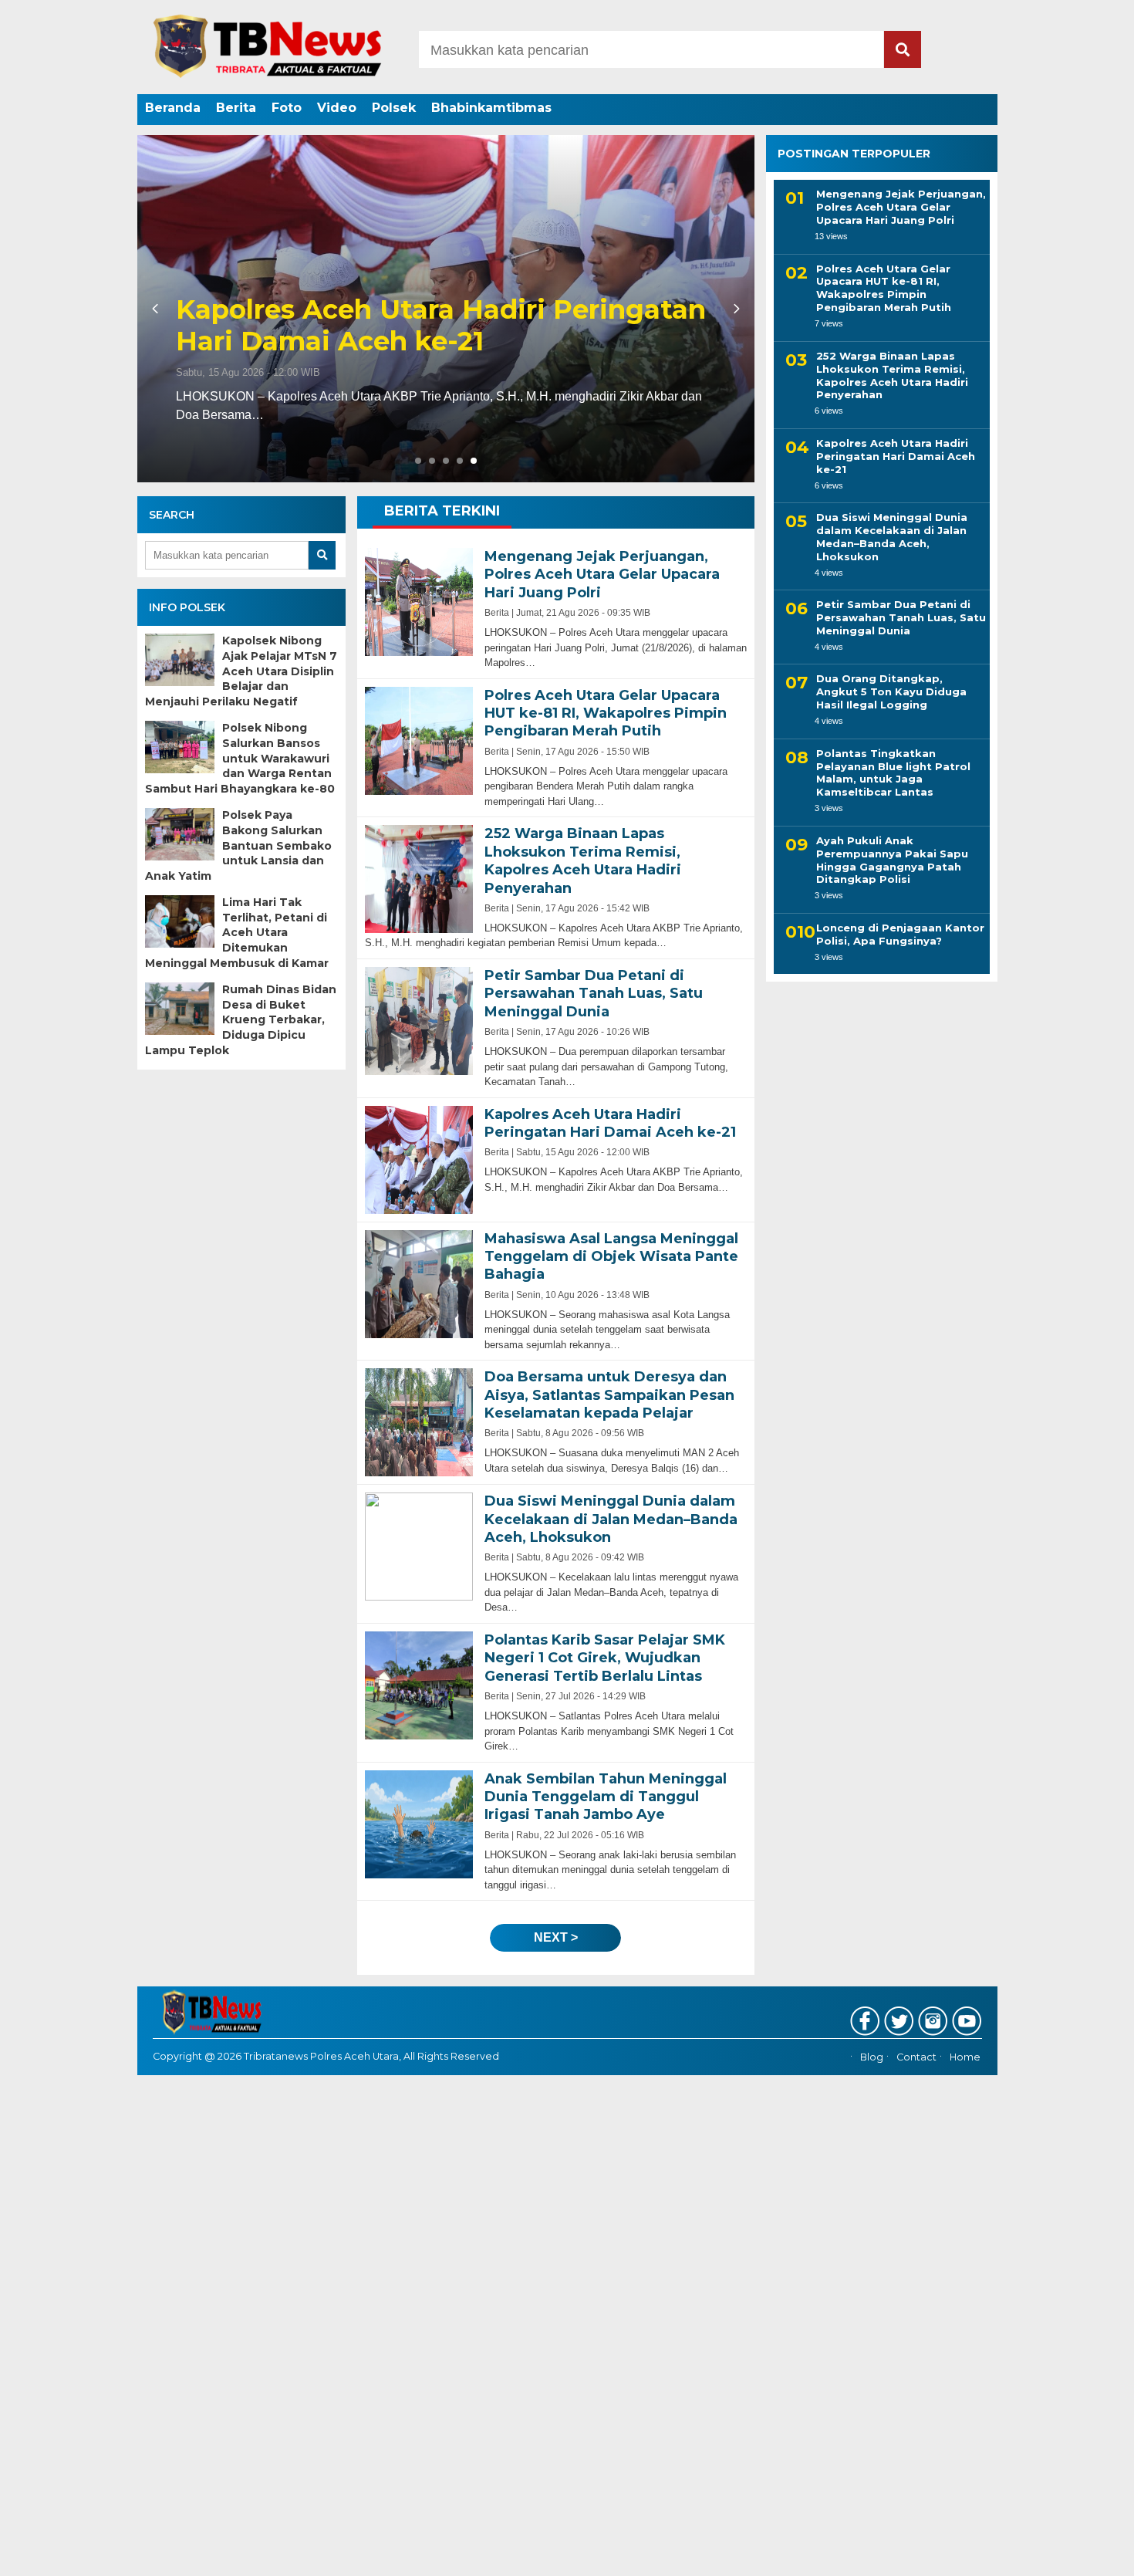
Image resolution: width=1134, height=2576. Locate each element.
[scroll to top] (1083, 2554)
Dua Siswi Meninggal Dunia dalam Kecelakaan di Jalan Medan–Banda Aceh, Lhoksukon (892, 537)
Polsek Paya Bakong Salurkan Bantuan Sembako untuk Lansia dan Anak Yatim (238, 845)
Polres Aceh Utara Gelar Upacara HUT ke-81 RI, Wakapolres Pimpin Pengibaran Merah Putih (884, 287)
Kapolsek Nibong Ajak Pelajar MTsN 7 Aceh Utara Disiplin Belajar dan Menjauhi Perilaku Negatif (241, 671)
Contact (916, 2057)
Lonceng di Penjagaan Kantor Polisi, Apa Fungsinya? (900, 934)
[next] (734, 309)
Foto (287, 108)
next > (556, 1937)
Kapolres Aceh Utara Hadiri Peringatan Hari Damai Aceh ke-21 (441, 326)
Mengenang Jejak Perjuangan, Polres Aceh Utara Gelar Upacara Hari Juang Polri (901, 207)
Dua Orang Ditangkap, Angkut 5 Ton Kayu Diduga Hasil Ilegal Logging (891, 691)
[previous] (157, 309)
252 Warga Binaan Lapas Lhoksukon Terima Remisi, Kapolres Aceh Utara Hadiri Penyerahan (892, 375)
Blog (872, 2057)
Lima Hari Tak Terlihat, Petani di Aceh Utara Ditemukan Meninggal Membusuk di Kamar (237, 932)
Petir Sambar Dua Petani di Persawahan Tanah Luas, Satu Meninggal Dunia (901, 617)
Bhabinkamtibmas (491, 108)
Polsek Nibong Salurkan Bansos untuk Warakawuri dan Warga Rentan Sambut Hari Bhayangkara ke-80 (240, 758)
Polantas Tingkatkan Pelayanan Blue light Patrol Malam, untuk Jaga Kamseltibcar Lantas (893, 773)
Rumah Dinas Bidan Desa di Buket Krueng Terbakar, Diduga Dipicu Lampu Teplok (241, 1019)
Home (965, 2057)
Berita (236, 108)
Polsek (394, 108)
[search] (903, 49)
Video (337, 108)
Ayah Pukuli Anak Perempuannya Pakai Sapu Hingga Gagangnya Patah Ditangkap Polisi (892, 860)
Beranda (173, 108)
